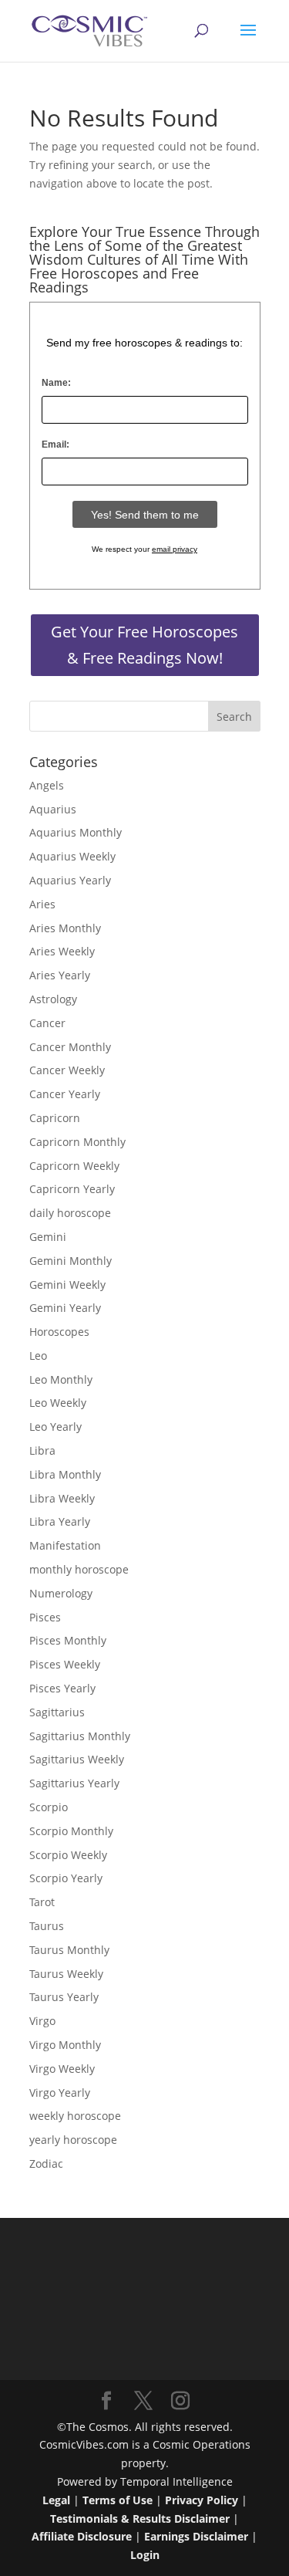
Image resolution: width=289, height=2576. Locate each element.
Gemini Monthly (71, 1261)
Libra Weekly (62, 1498)
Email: (55, 445)
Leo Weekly (58, 1403)
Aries (42, 904)
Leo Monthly (61, 1379)
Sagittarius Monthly (80, 1736)
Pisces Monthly (68, 1640)
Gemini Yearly (65, 1308)
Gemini (48, 1237)
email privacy (175, 549)
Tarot (42, 1902)
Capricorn (55, 1118)
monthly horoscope (79, 1569)
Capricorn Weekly (74, 1166)
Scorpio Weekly (68, 1855)
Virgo (42, 2021)
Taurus (47, 1926)
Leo (38, 1356)
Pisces (45, 1617)
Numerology (61, 1593)
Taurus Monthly (69, 1950)
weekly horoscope (75, 2116)
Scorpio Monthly (71, 1831)
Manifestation (65, 1545)
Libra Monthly (65, 1474)
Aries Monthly (65, 928)
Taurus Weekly (66, 1974)
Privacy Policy (202, 2500)
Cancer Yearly (65, 1094)
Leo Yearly (55, 1427)
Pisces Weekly (65, 1664)
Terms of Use (118, 2500)
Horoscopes (59, 1332)
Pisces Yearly (62, 1688)
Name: (56, 383)
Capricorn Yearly (72, 1189)
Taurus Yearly (64, 1997)
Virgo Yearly (60, 2093)
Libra (42, 1450)
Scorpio (49, 1807)
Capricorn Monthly (77, 1142)
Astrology (53, 999)
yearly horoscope (73, 2140)
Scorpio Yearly (66, 1878)
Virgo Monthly (65, 2045)
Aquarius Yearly (70, 880)
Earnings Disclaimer (196, 2536)
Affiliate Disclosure (82, 2536)
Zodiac (46, 2164)
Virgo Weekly (62, 2069)
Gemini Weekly (67, 1285)
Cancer (47, 1023)
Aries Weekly (62, 951)
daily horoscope (70, 1213)
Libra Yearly (60, 1521)
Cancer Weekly (67, 1070)
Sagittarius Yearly (74, 1783)
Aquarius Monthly (76, 832)
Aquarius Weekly (72, 856)
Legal (56, 2500)
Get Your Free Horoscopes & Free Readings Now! (144, 645)
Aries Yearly (60, 975)
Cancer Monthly (70, 1047)
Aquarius (53, 809)
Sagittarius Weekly (77, 1759)
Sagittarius (57, 1712)
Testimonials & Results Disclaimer (140, 2519)
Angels (47, 785)
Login (145, 2555)
